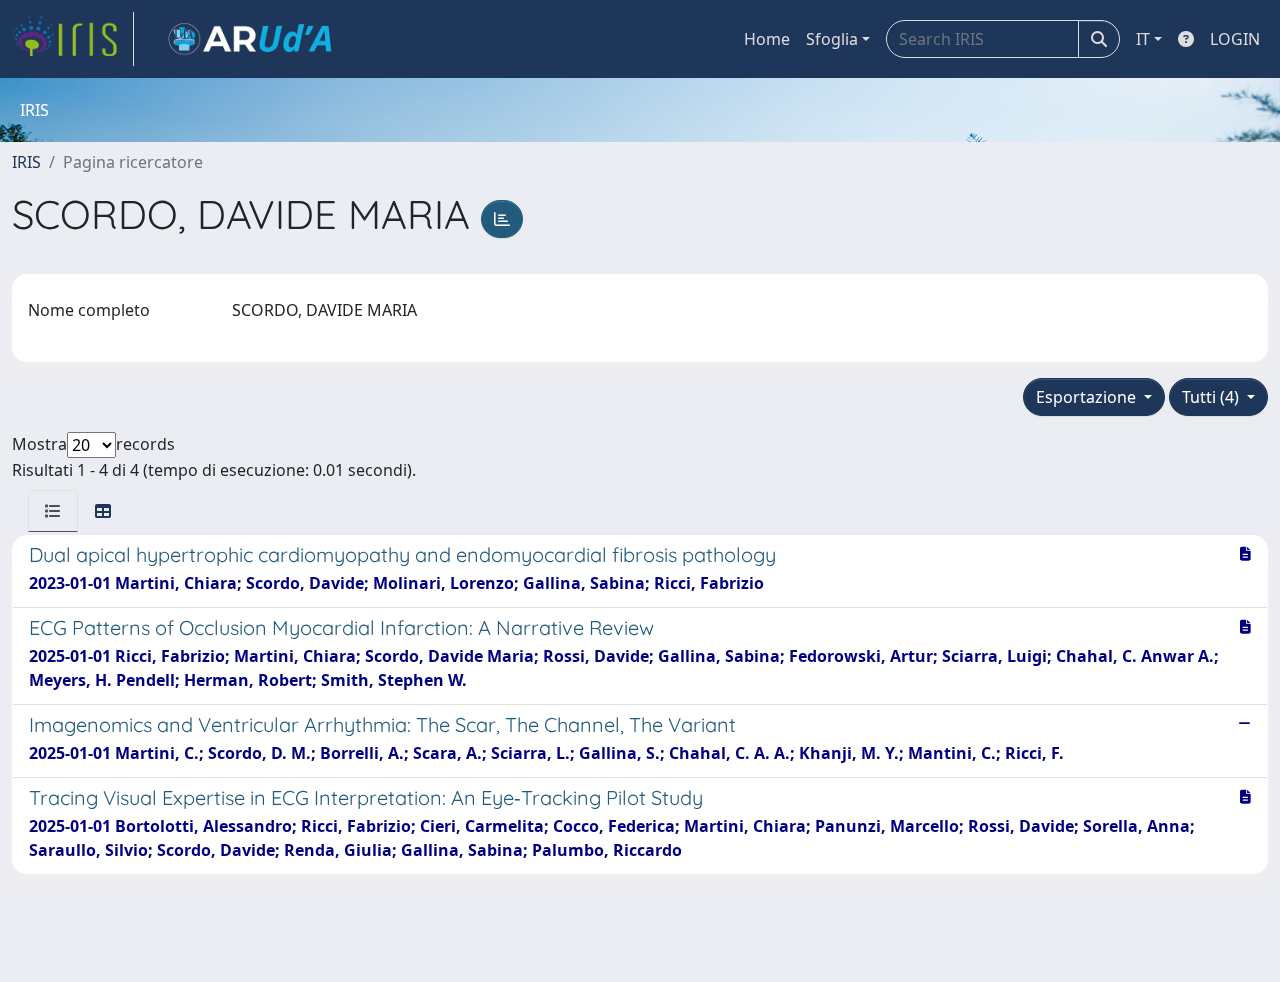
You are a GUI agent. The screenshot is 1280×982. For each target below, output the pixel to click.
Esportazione (1088, 397)
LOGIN (1235, 39)
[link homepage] (73, 39)
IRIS (26, 162)
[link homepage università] (250, 39)
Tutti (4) (1212, 397)
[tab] (53, 511)
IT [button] (1143, 39)
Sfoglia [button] (832, 39)
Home (767, 39)
